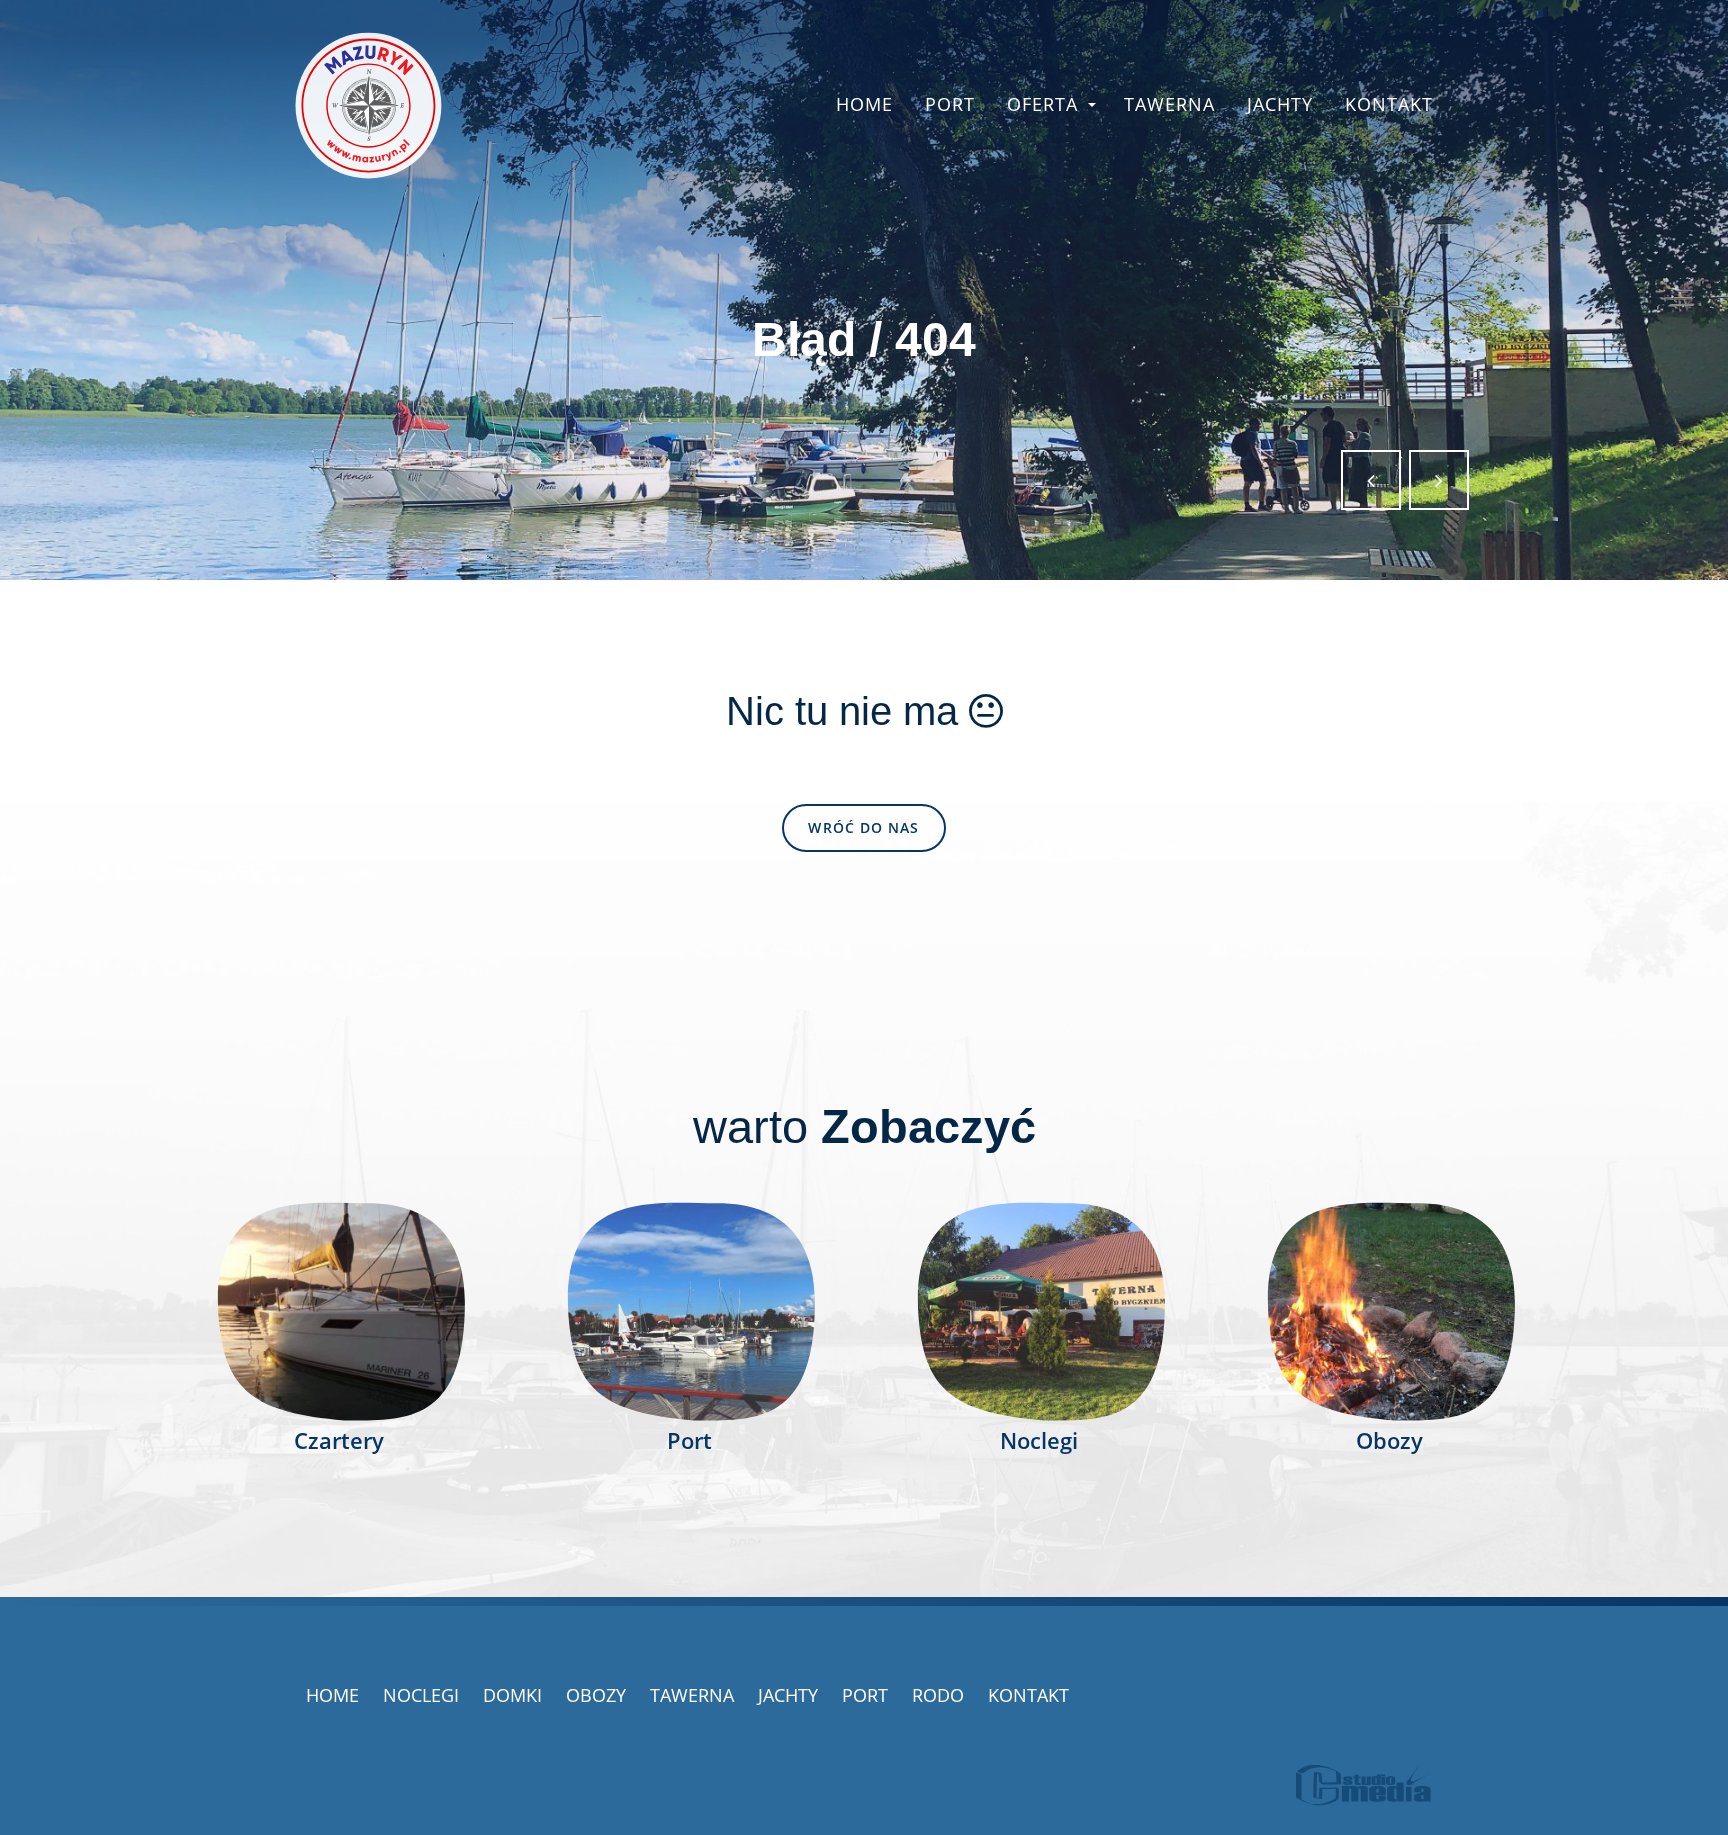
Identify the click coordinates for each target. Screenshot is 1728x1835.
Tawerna (1169, 104)
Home (864, 104)
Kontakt (1389, 104)
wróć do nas (863, 827)
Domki (512, 1695)
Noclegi (421, 1695)
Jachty (1280, 104)
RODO (938, 1695)
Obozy (596, 1695)
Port (950, 104)
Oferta (1042, 104)
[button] (1371, 480)
